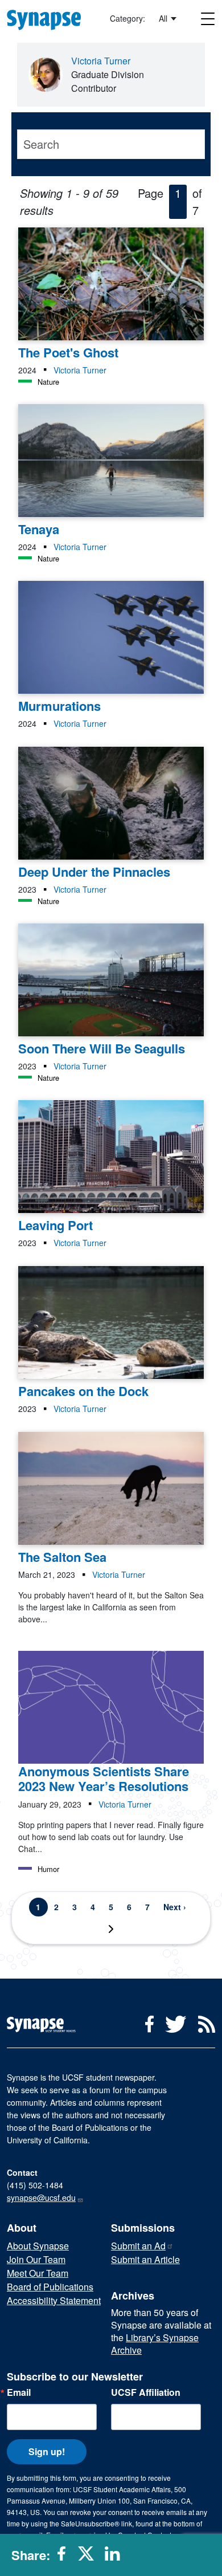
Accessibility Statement (54, 2300)
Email (19, 2392)
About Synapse (38, 2246)
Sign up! (47, 2451)
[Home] (49, 18)
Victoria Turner (101, 61)
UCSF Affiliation (146, 2392)
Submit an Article (145, 2259)
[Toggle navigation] (208, 19)
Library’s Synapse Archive (155, 2344)
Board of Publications (50, 2287)
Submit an (138, 2246)
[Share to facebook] (65, 2558)
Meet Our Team (38, 2273)
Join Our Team (36, 2259)
